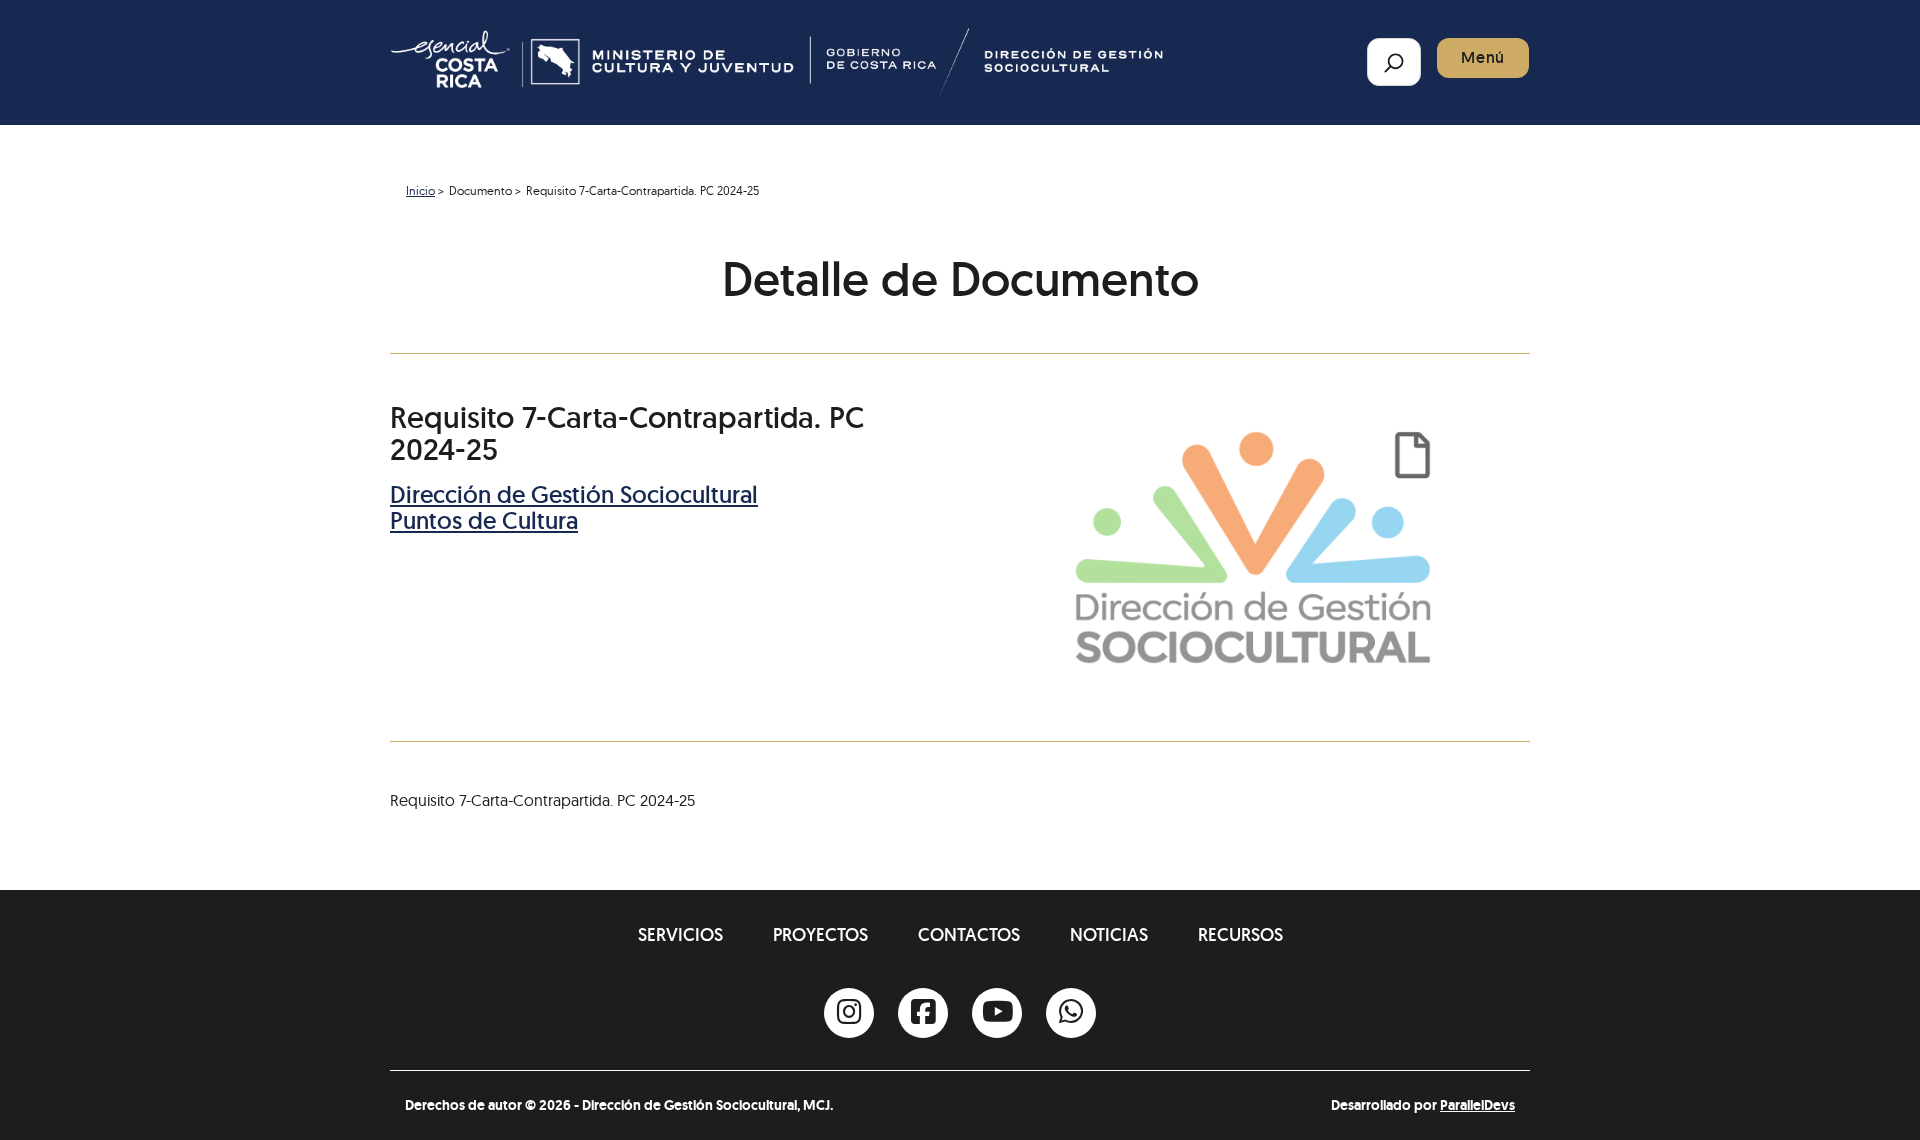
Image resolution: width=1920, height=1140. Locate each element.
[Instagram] (849, 1013)
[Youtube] (997, 1013)
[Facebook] (923, 1013)
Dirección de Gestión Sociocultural (574, 494)
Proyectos (820, 934)
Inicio (420, 190)
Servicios (680, 934)
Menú (1483, 57)
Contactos (969, 934)
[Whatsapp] (1071, 1013)
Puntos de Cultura (484, 520)
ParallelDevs (1477, 1105)
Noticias (1109, 934)
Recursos (1240, 934)
